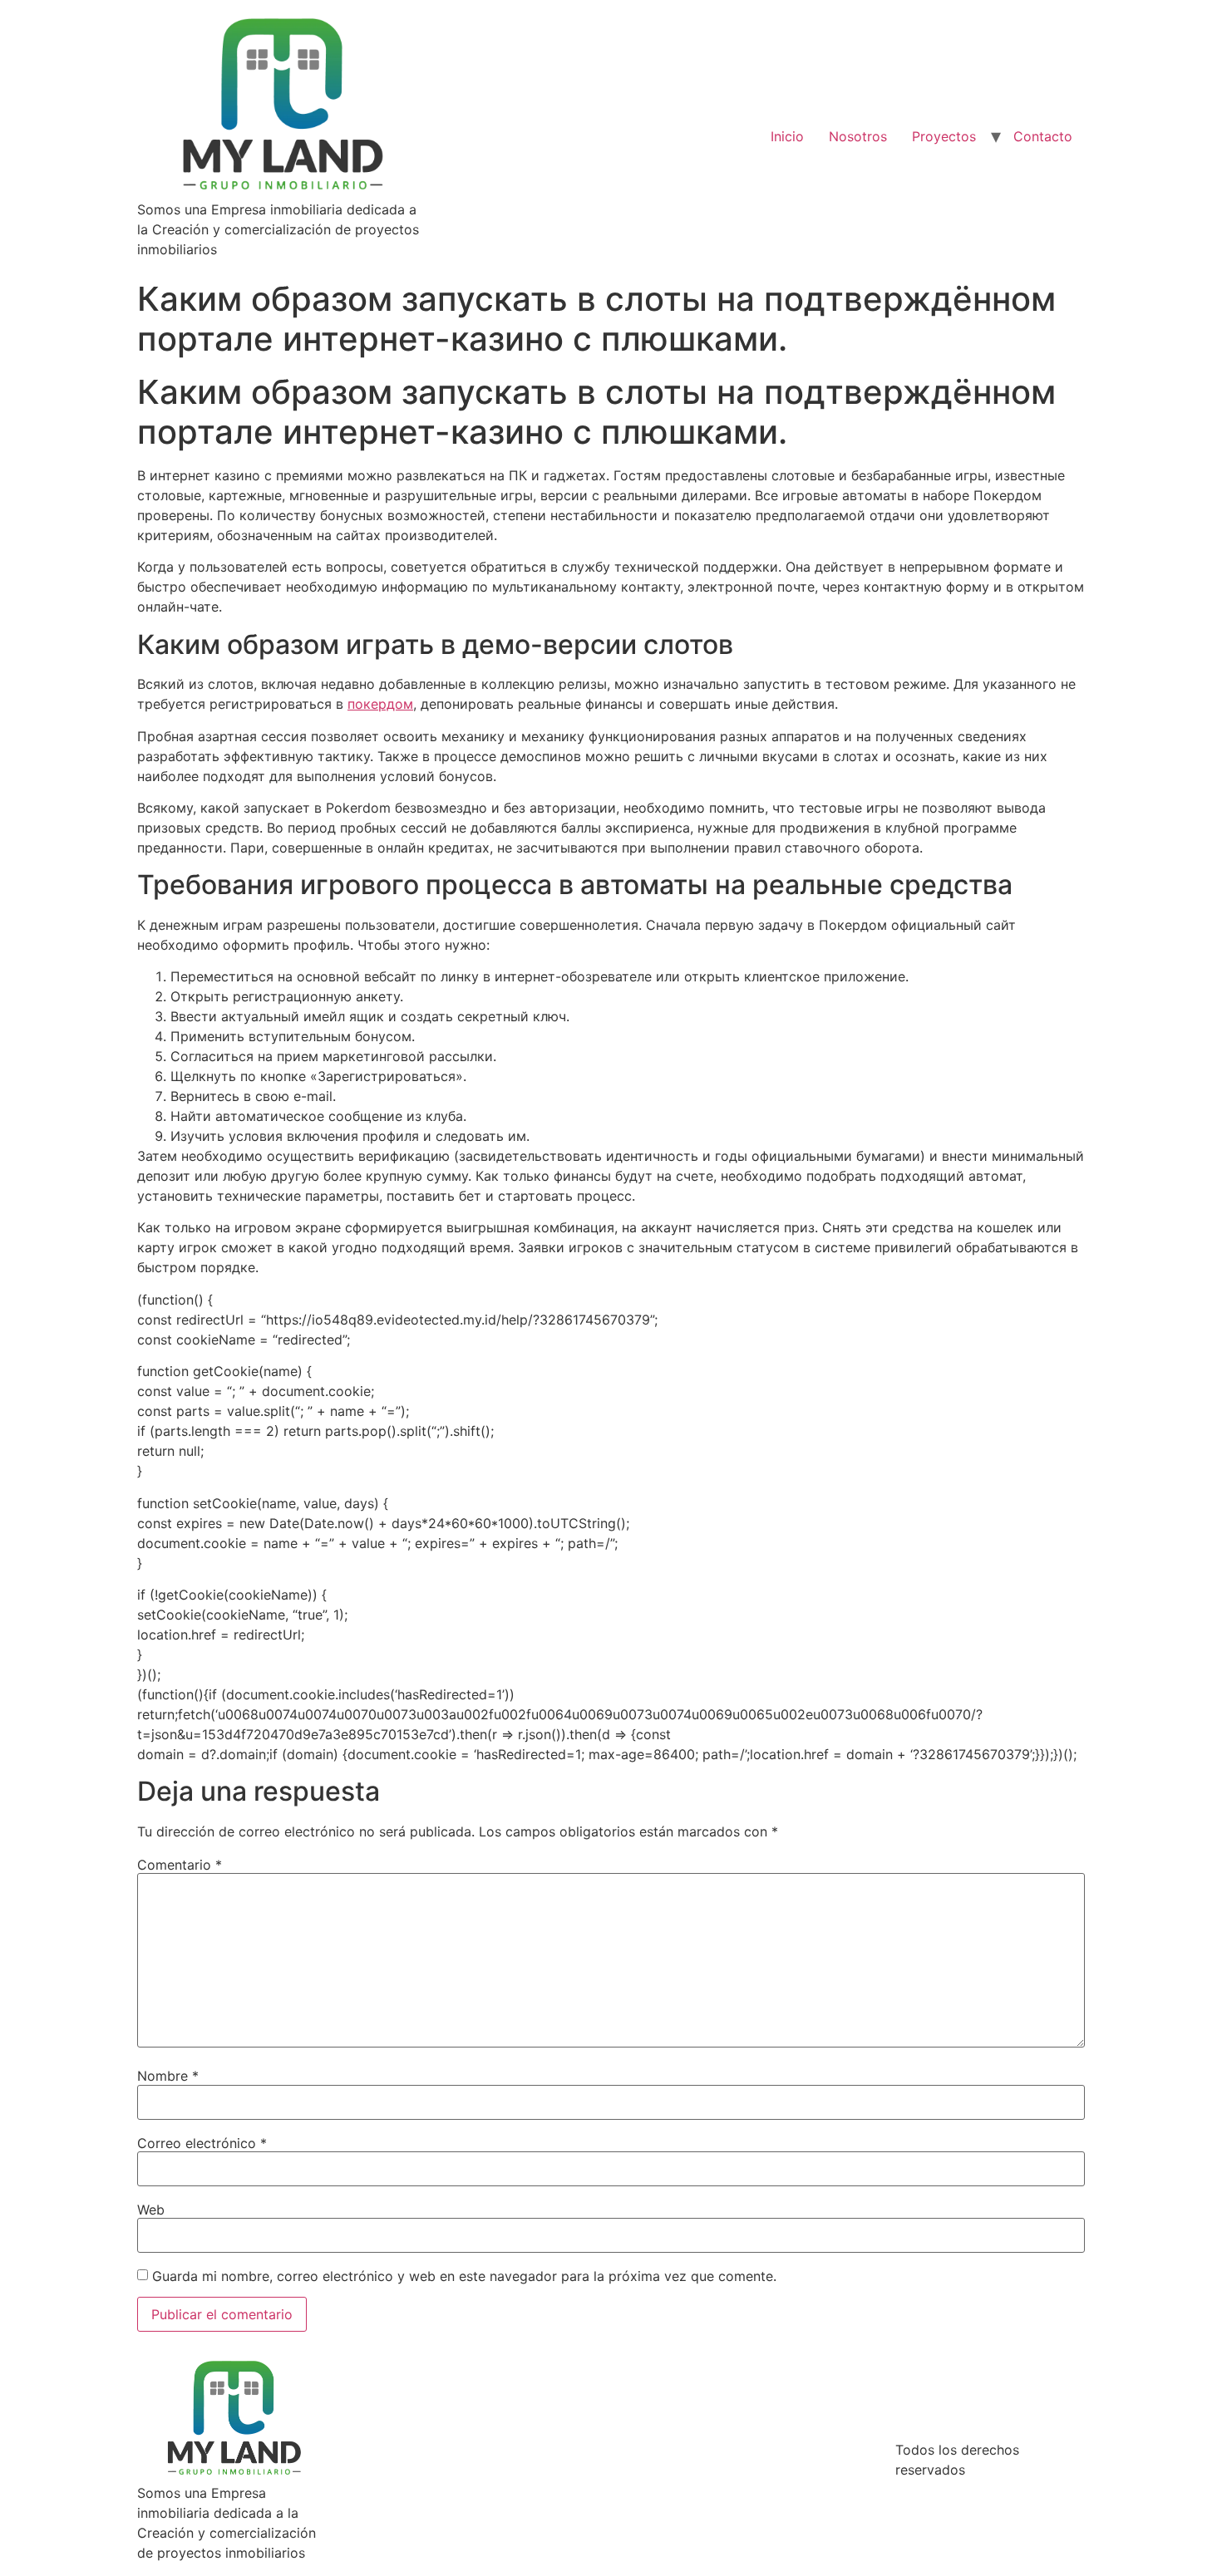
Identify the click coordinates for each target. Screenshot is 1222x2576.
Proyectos (944, 136)
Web (151, 2210)
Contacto (1043, 136)
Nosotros (858, 136)
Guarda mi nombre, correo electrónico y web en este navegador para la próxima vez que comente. (464, 2276)
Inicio (787, 136)
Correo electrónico (202, 2143)
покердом (380, 704)
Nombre (168, 2076)
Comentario (180, 1865)
